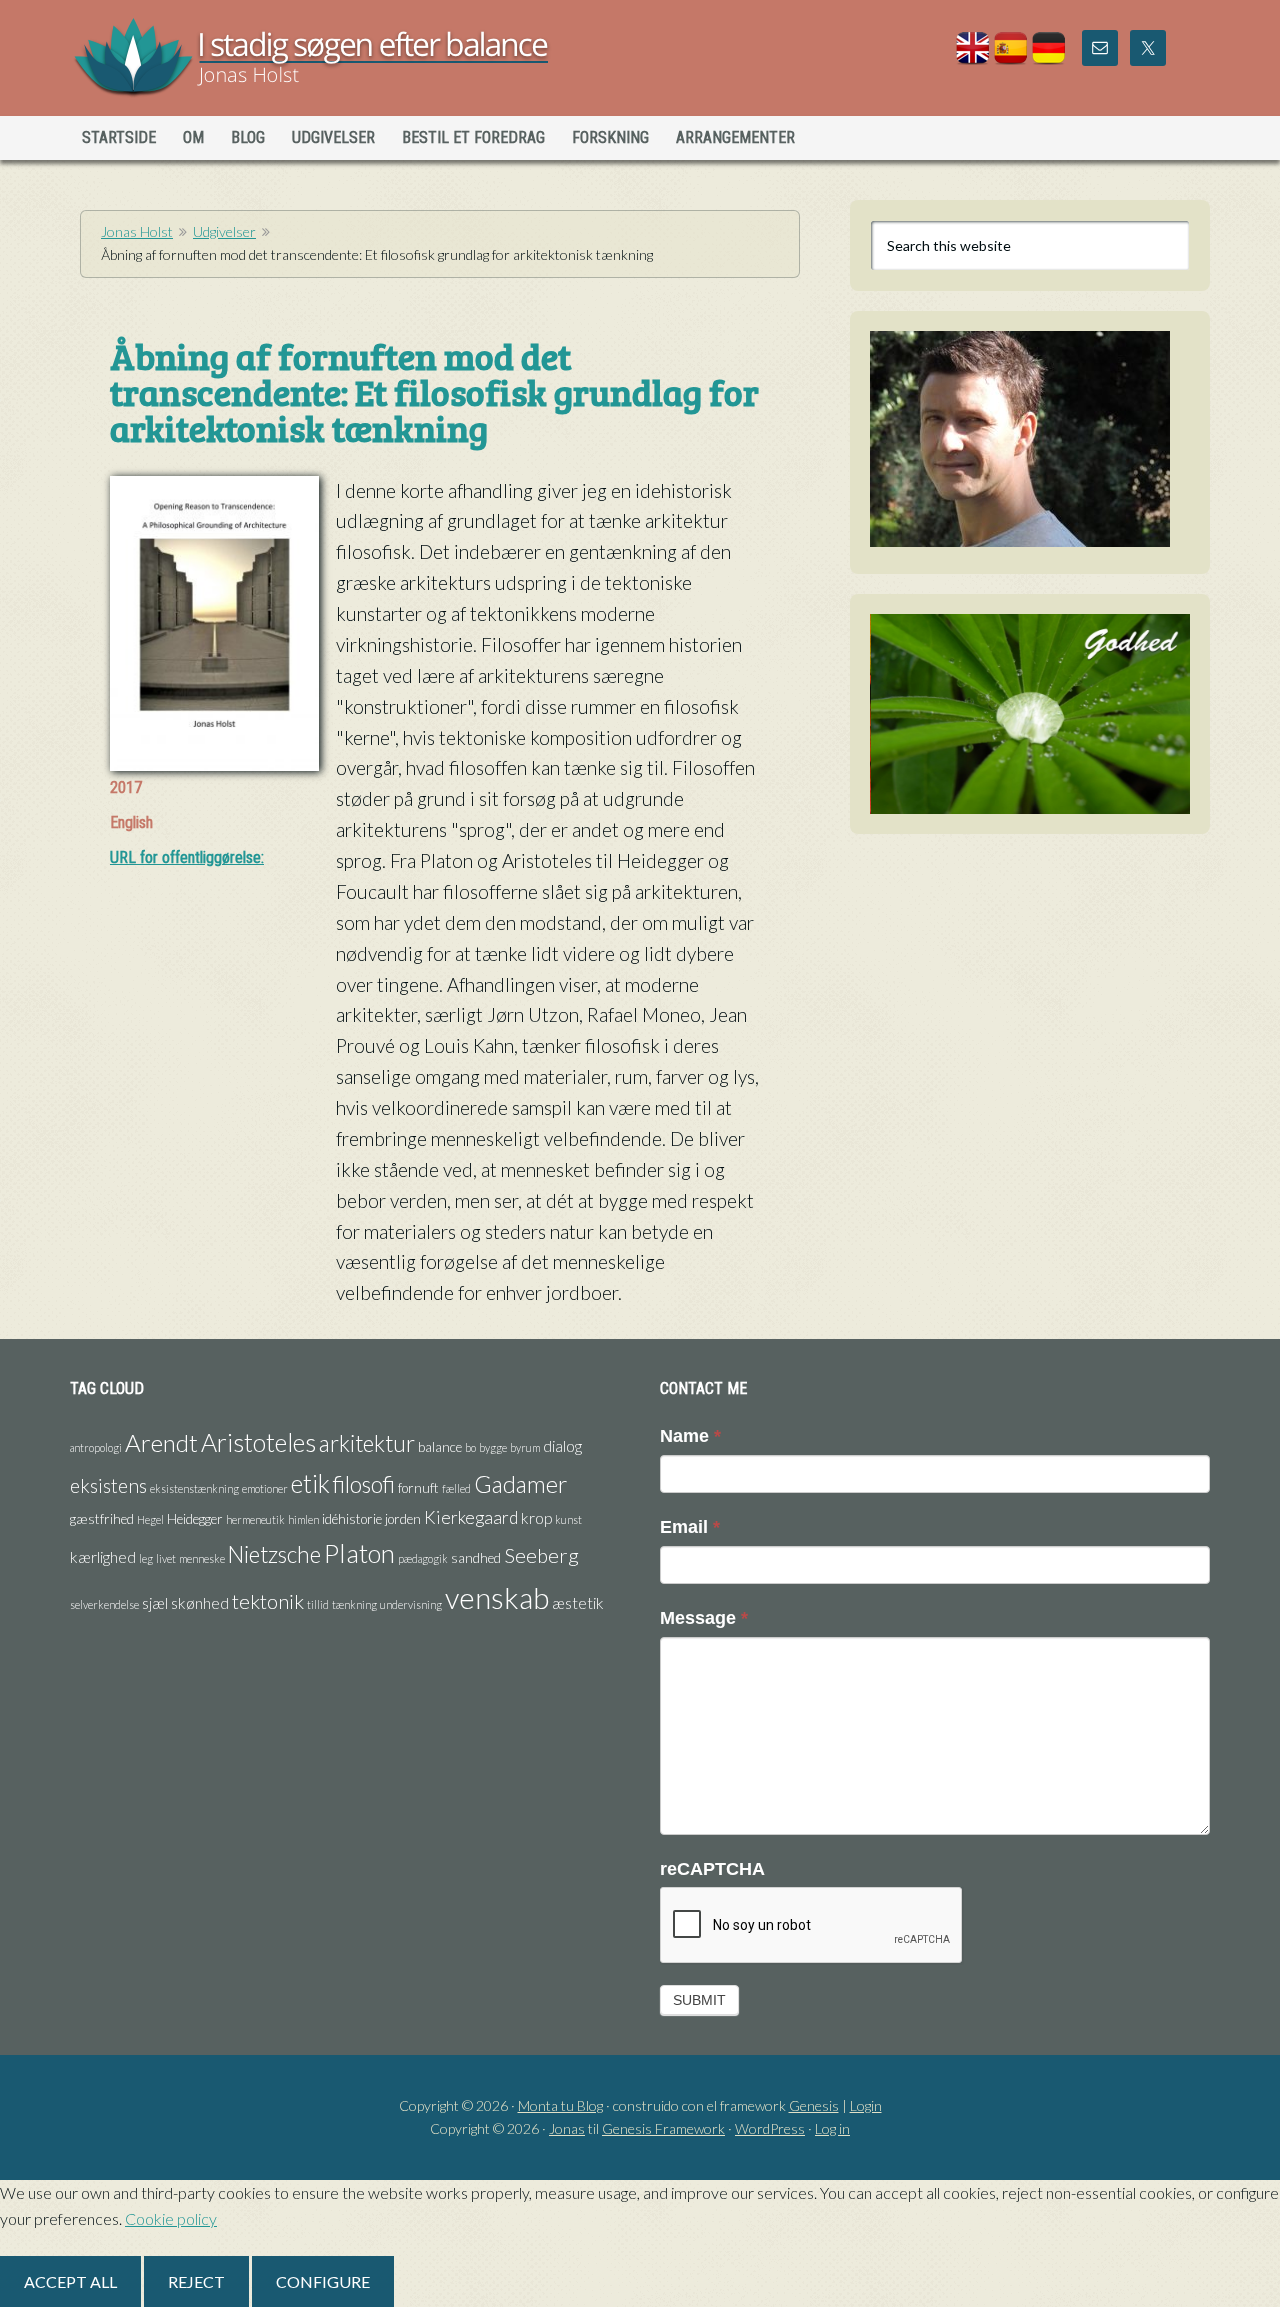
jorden (403, 1519)
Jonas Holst (244, 60)
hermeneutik (255, 1519)
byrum (525, 1447)
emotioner (265, 1488)
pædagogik (423, 1558)
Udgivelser (224, 231)
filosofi (364, 1484)
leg (146, 1558)
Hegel (150, 1519)
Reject (196, 2281)
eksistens (108, 1485)
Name (690, 1436)
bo (470, 1447)
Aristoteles (258, 1442)
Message (704, 1618)
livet (166, 1558)
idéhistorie (352, 1519)
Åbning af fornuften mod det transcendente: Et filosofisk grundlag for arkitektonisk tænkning (434, 391)
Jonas (567, 2128)
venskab (497, 1597)
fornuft (418, 1488)
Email (690, 1527)
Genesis (814, 2105)
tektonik (268, 1601)
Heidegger (195, 1519)
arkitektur (367, 1443)
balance (440, 1447)
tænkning (354, 1604)
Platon (359, 1553)
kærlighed (103, 1557)
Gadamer (520, 1484)
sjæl (155, 1603)
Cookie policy (171, 2218)
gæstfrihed (102, 1519)
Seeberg (541, 1555)
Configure (323, 2281)
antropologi (96, 1447)
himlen (303, 1519)
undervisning (411, 1604)
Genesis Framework (663, 2128)
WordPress (770, 2128)
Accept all (70, 2281)
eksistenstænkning (194, 1488)
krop (536, 1518)
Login (866, 2105)
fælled (456, 1488)
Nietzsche (274, 1554)
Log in (832, 2128)
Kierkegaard (471, 1517)
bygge (493, 1447)
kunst (568, 1519)
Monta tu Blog (560, 2105)
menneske (202, 1558)
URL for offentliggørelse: (187, 857)
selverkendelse (104, 1604)
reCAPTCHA (712, 1869)
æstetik (578, 1603)
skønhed (200, 1603)
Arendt (161, 1442)
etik (310, 1483)
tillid (318, 1604)
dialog (562, 1446)
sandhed (476, 1558)
